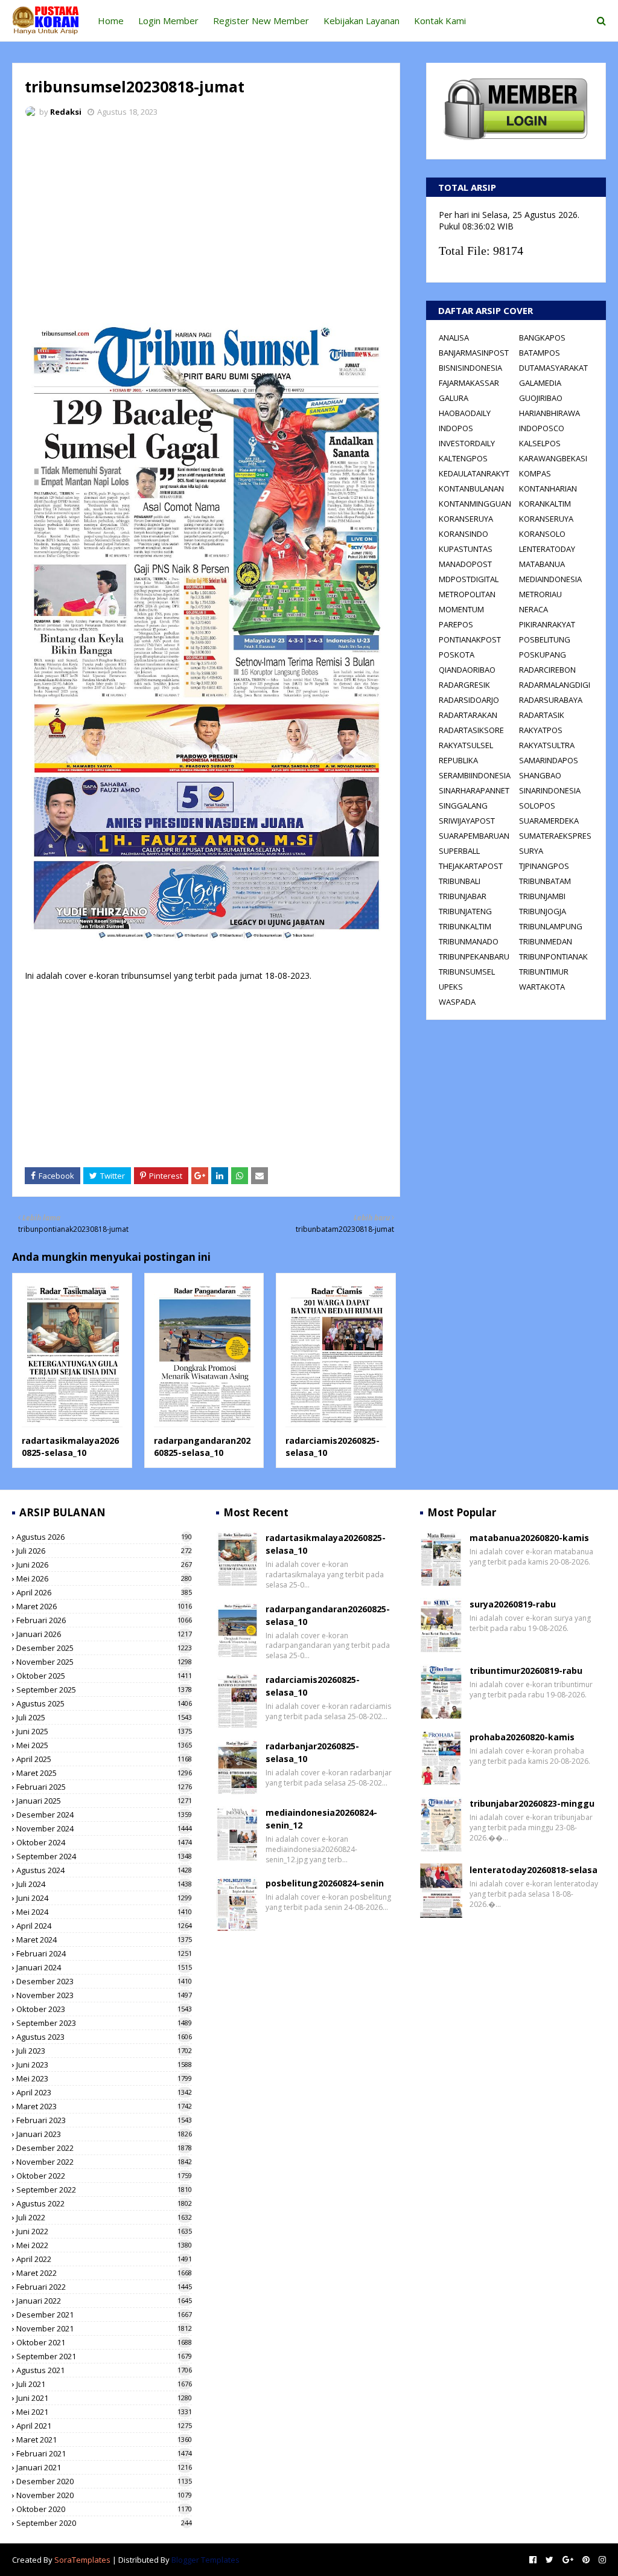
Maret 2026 (104, 1606)
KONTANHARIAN (548, 489)
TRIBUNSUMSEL (467, 972)
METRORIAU (540, 594)
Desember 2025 (104, 1648)
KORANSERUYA (466, 519)
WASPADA (457, 1002)
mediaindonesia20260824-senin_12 (321, 1819)
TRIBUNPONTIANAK (553, 956)
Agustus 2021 (104, 2370)
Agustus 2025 (104, 1703)
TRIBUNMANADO (469, 941)
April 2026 (104, 1592)
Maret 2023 (104, 2106)
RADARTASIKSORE (471, 730)
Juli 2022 (104, 2217)
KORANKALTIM (545, 504)
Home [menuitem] (111, 21)
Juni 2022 (104, 2231)
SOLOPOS (537, 806)
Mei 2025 (104, 1745)
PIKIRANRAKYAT (547, 624)
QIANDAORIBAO (467, 670)
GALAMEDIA (540, 383)
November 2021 (104, 2328)
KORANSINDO (463, 534)
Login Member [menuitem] (168, 21)
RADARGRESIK (464, 685)
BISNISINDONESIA (470, 368)
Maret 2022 (104, 2273)
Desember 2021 (104, 2315)
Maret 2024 (104, 1940)
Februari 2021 (104, 2453)
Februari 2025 (104, 1787)
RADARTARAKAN (468, 715)
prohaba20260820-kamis (522, 1737)
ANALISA (454, 338)
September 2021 (104, 2356)
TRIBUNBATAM (545, 881)
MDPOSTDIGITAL (469, 579)
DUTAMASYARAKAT (553, 368)
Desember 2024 (104, 1815)
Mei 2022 (104, 2245)
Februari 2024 (104, 1953)
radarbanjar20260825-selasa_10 (312, 1752)
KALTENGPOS (463, 458)
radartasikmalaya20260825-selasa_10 (70, 1447)
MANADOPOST (465, 564)
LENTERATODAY (547, 549)
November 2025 (104, 1662)
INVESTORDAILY (467, 443)
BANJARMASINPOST (474, 353)
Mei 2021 (104, 2412)
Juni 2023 (104, 2065)
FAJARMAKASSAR (469, 383)
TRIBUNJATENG (465, 911)
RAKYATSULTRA (547, 745)
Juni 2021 (104, 2398)
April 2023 (104, 2092)
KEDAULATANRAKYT (474, 473)
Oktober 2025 (104, 1676)
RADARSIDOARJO (469, 700)
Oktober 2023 (104, 2009)
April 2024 (104, 1926)
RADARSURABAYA (551, 700)
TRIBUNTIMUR (544, 972)
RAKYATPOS (541, 730)
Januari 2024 (104, 1967)
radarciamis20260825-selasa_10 (313, 1686)
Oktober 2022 (104, 2176)
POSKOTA (457, 655)
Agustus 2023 (104, 2037)
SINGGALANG (463, 806)
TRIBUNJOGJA (543, 911)
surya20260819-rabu (513, 1604)
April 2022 (104, 2259)
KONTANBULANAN (471, 489)
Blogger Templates (205, 2560)
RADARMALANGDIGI (555, 685)
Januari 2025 (104, 1801)
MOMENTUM (461, 609)
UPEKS (451, 987)
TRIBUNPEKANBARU (474, 956)
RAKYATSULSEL (466, 745)
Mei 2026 (104, 1578)
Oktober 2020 (104, 2509)
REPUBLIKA (458, 760)
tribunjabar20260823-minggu (532, 1803)
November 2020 (104, 2495)
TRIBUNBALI (460, 881)
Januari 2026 (104, 1634)
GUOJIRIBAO (541, 398)
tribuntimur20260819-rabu (526, 1671)
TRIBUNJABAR (463, 896)
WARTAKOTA (542, 987)
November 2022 (104, 2162)
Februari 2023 (104, 2120)
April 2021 (104, 2426)
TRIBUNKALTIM (465, 926)
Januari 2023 (104, 2134)
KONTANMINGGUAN (475, 504)
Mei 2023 (104, 2078)
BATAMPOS (540, 353)
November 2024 (104, 1828)
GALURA (454, 398)
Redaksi (66, 112)
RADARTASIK (542, 715)
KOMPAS (535, 473)
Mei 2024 (104, 1912)
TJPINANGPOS (544, 866)
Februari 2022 (104, 2287)
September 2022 (104, 2190)
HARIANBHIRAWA (550, 413)
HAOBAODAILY (465, 413)
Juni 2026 (104, 1565)
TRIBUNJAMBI (542, 896)
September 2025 (104, 1690)
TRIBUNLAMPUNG (551, 926)
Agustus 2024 (104, 1870)
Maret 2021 (104, 2440)
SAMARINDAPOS (549, 760)
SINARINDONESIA (550, 790)
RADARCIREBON (547, 670)
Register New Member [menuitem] (261, 21)
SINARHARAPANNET (474, 790)
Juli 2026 (104, 1551)
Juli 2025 (104, 1717)
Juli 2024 (104, 1884)
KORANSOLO (542, 534)
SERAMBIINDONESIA (475, 775)
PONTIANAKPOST (470, 639)
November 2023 (104, 1995)
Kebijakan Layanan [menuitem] (362, 21)
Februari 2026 (104, 1620)
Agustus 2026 (104, 1537)
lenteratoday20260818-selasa (534, 1870)
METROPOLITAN (467, 594)
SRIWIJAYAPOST (467, 821)
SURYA (531, 851)
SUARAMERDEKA (549, 821)
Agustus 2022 (104, 2203)
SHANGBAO (540, 775)
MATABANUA (542, 564)
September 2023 (104, 2023)
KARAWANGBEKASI (553, 458)
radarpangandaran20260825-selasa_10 (202, 1447)
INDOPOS (456, 428)
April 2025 (104, 1759)
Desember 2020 (104, 2481)
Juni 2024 (104, 1898)
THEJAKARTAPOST (471, 866)
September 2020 (104, 2523)
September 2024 (104, 1856)
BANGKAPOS (542, 338)
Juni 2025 (104, 1731)
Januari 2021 (104, 2467)
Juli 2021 (104, 2384)
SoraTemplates (82, 2560)
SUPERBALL (459, 851)
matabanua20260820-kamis (529, 1538)
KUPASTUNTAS (466, 549)
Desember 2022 (104, 2148)
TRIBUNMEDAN (546, 941)
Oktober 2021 (104, 2342)
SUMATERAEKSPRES (555, 836)
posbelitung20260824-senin (325, 1883)
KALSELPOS (540, 443)
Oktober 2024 (104, 1842)
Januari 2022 (104, 2301)
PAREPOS (456, 624)
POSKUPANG (543, 655)
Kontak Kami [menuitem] (440, 21)
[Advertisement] (206, 217)
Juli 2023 (104, 2051)
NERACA (534, 609)
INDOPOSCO (542, 428)
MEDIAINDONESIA (550, 579)
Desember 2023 (104, 1981)
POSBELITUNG (545, 639)
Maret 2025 (104, 1773)
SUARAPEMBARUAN (474, 836)
